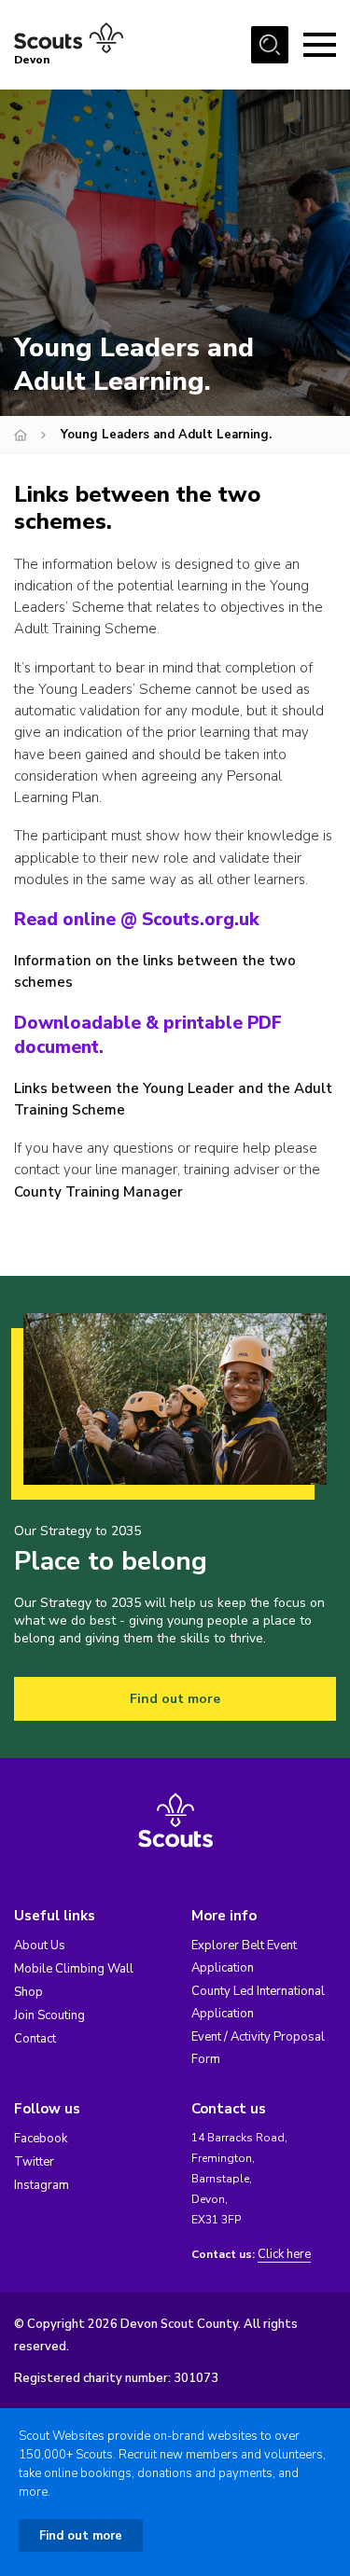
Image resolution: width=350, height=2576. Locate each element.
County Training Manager (98, 1192)
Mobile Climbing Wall (74, 1969)
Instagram (42, 2185)
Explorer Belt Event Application (244, 1957)
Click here (284, 2255)
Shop (28, 1992)
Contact (35, 2039)
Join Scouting (49, 2015)
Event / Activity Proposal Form (258, 2048)
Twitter (34, 2162)
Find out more (175, 1699)
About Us (40, 1946)
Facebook (41, 2139)
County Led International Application (258, 2002)
